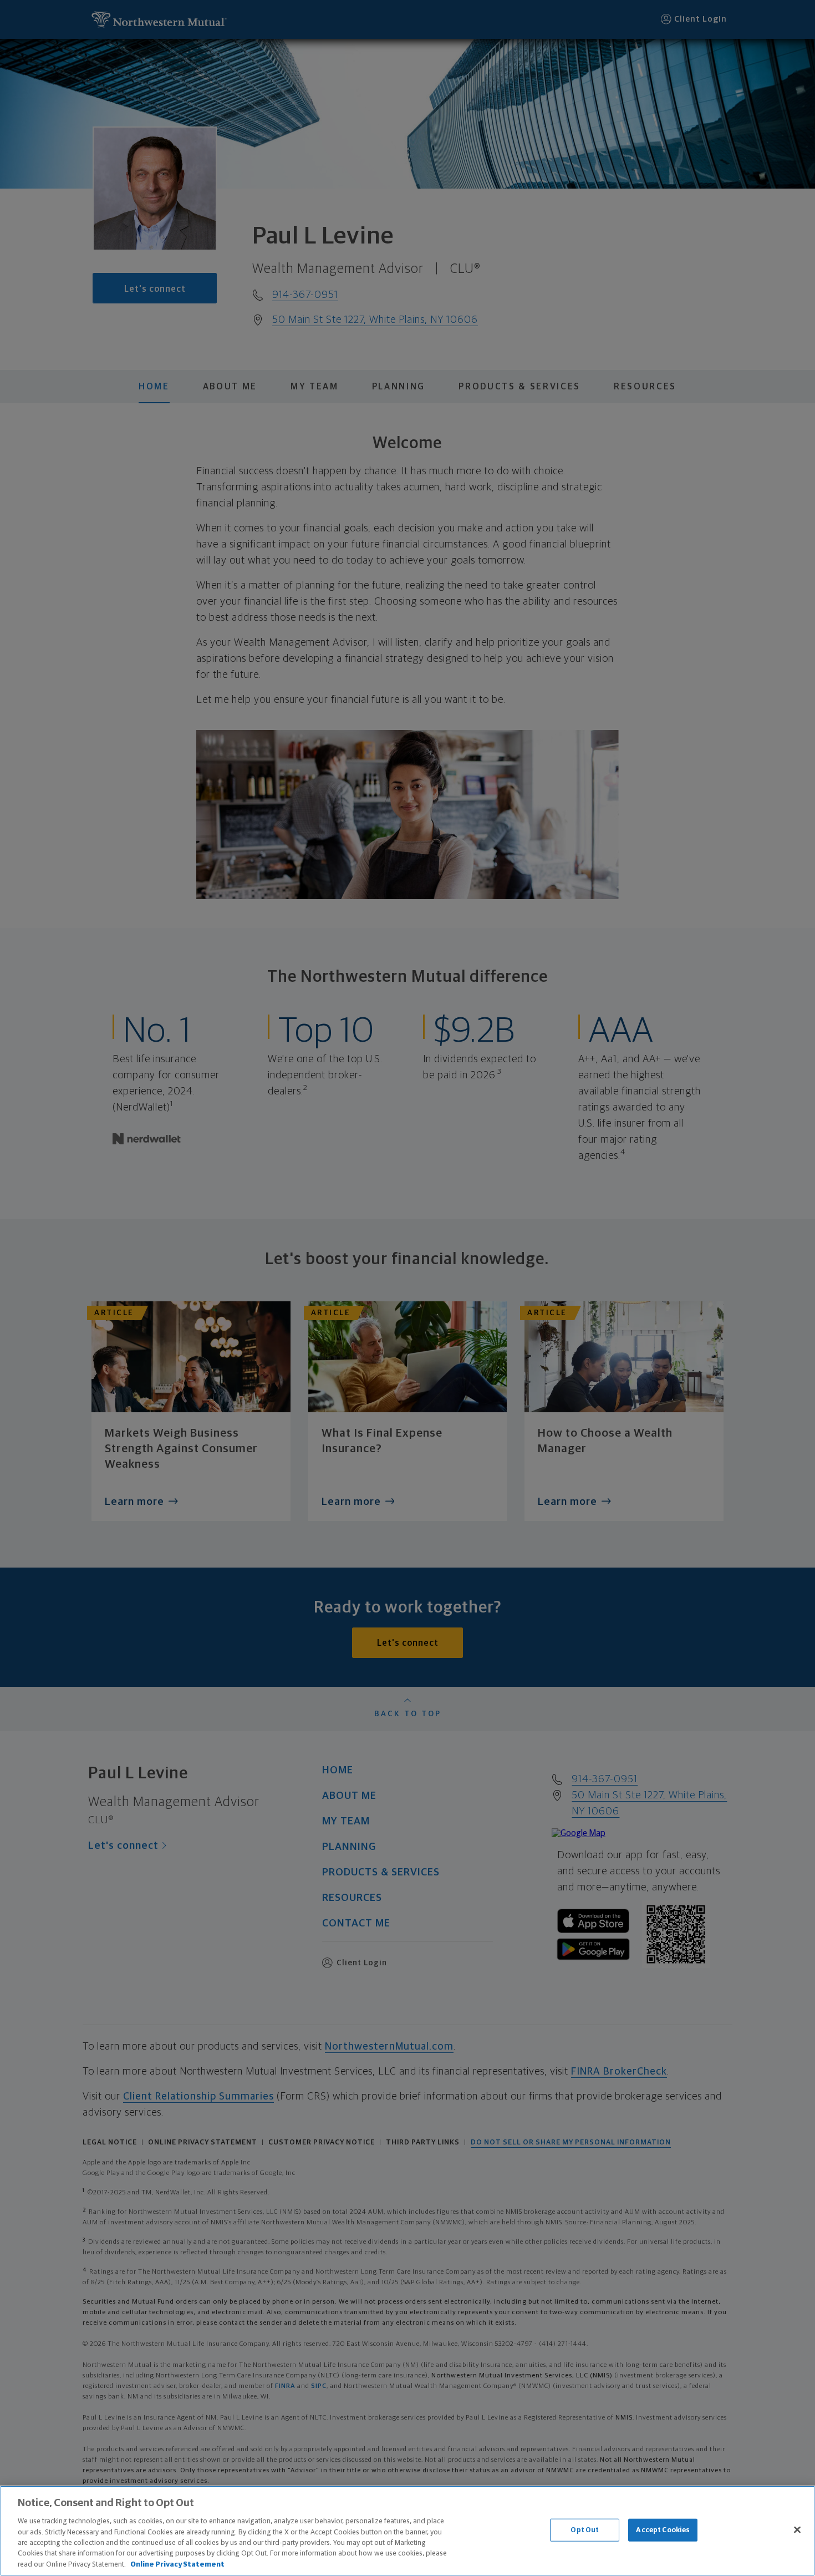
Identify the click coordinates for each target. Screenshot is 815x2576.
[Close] (797, 2529)
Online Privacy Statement (177, 2565)
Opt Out (585, 2530)
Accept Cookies (663, 2530)
